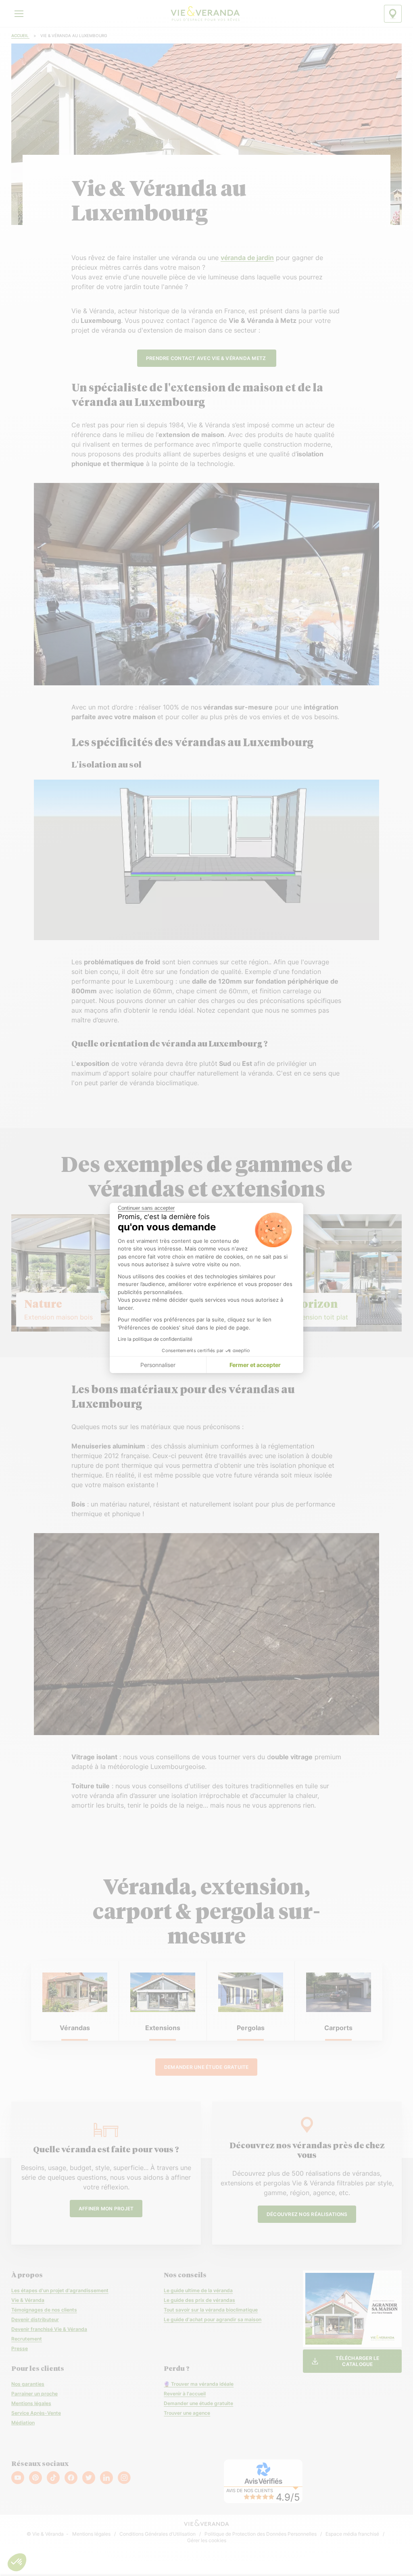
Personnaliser (158, 1365)
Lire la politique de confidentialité (155, 1339)
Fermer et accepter (255, 1365)
